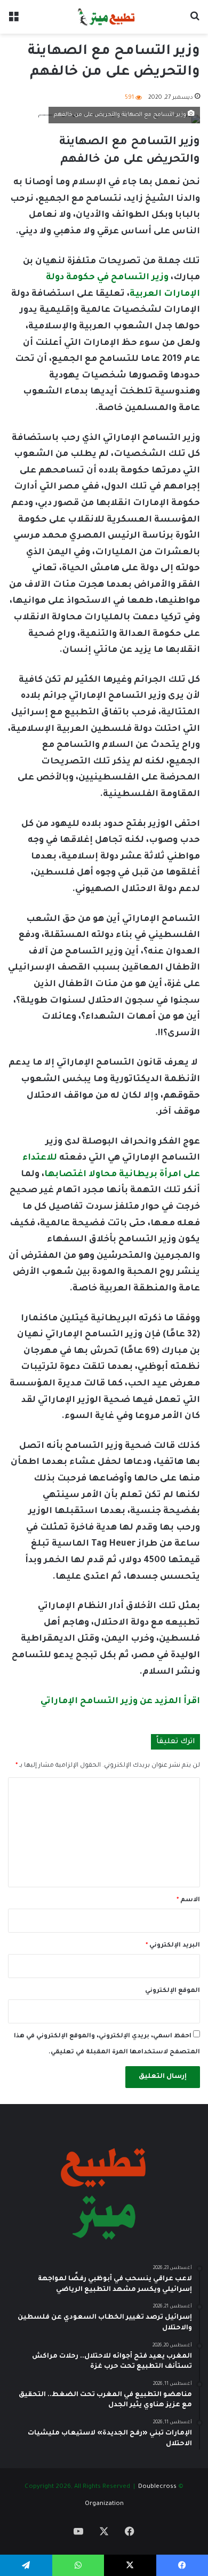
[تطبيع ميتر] (104, 17)
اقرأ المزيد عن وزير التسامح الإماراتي (120, 1701)
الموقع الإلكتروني (173, 1991)
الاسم (188, 1900)
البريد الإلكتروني (173, 1946)
